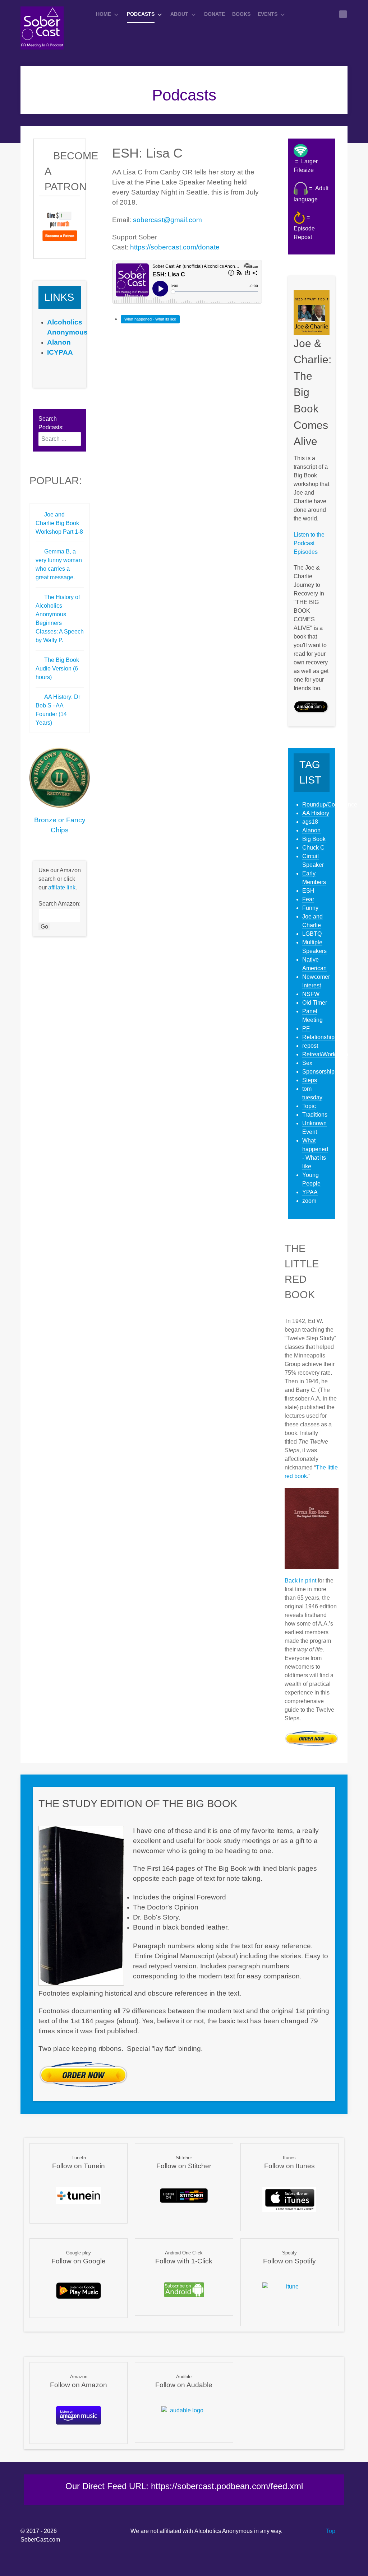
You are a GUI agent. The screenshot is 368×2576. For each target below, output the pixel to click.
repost (310, 1046)
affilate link (62, 887)
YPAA (310, 1192)
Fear (308, 899)
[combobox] (60, 439)
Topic (309, 1106)
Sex (307, 1063)
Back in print (300, 1581)
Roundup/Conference (330, 805)
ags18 (310, 822)
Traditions (315, 1115)
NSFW (311, 994)
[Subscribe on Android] (184, 2289)
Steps (310, 1080)
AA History (316, 813)
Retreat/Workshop (325, 1054)
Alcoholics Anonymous (224, 2531)
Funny (310, 908)
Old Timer (315, 1003)
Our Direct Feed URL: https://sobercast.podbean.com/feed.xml (184, 2486)
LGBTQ (312, 934)
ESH (308, 891)
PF (306, 1028)
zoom (309, 1201)
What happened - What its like (150, 319)
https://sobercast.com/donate (175, 247)
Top (330, 2531)
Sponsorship (318, 1072)
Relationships (320, 1037)
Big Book (314, 839)
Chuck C (313, 848)
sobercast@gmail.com (167, 220)
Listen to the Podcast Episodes (309, 543)
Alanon (311, 830)
